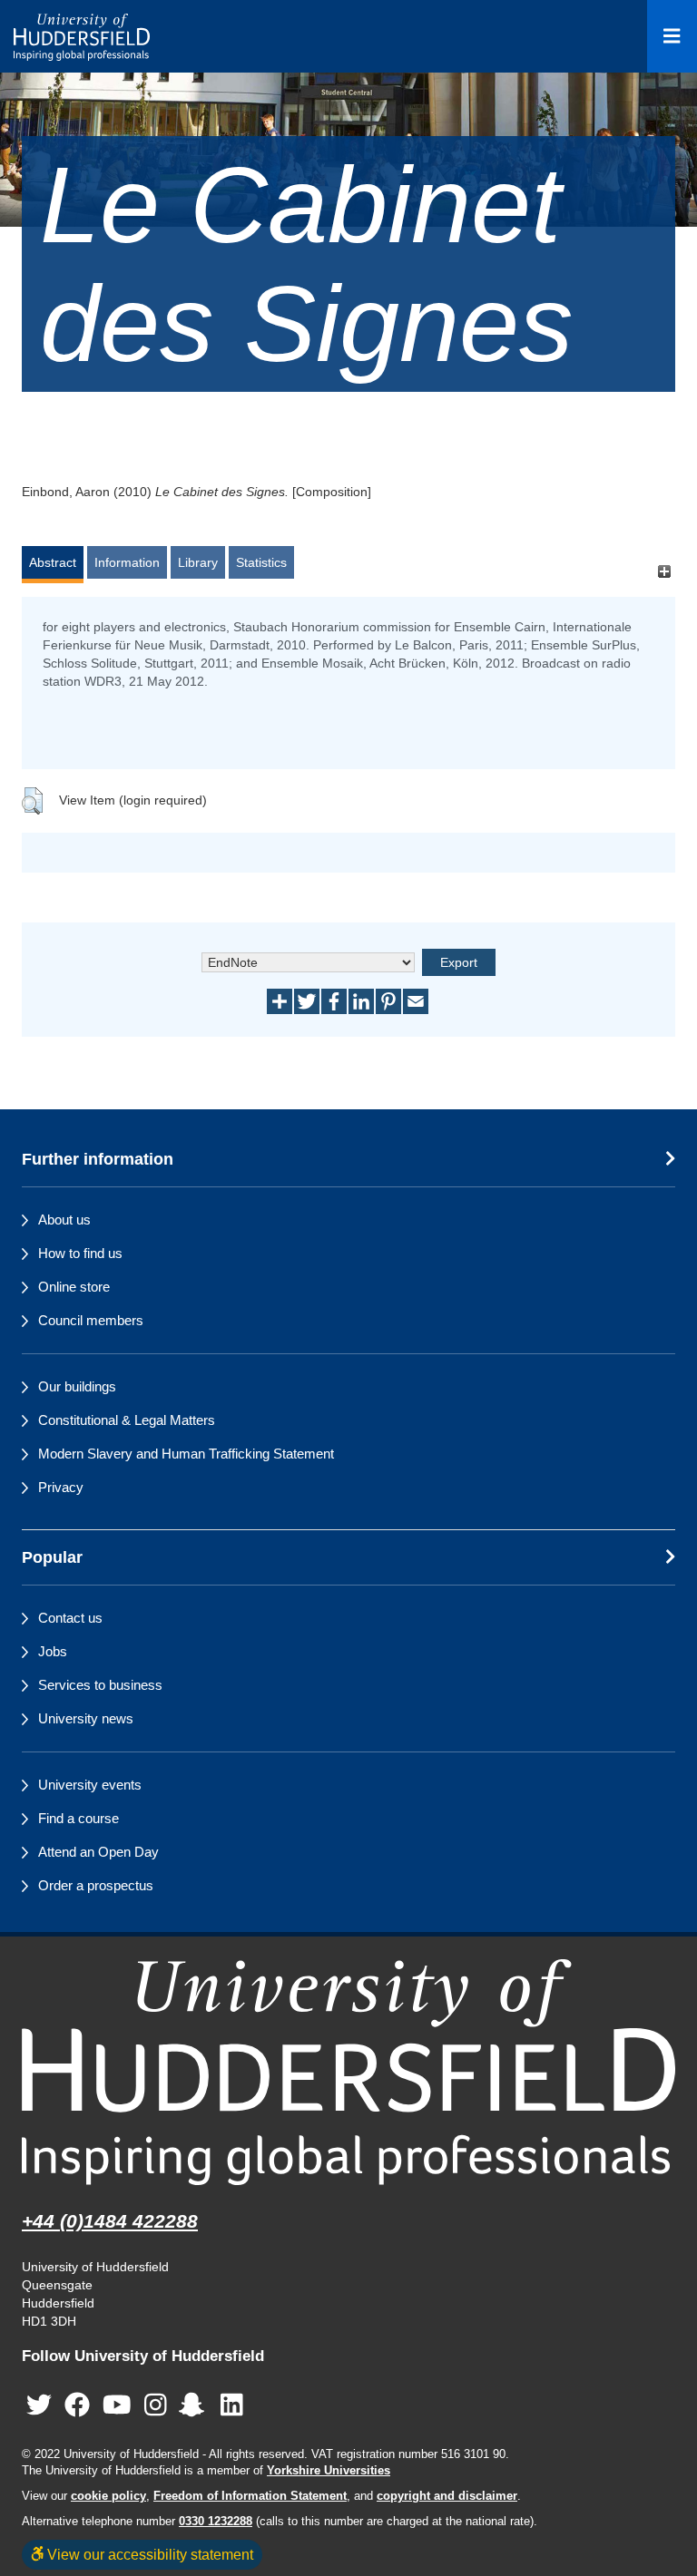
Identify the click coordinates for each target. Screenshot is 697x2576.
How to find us (80, 1253)
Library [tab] (198, 562)
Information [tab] (127, 562)
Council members (91, 1320)
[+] (664, 571)
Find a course (79, 1818)
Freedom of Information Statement (250, 2496)
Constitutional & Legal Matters (127, 1420)
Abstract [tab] (53, 562)
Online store (74, 1287)
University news (86, 1718)
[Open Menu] (672, 36)
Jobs (53, 1651)
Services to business (100, 1685)
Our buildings (77, 1386)
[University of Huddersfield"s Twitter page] (39, 2406)
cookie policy (108, 2496)
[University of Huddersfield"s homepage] (348, 2072)
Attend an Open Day (98, 1852)
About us (64, 1220)
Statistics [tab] (261, 562)
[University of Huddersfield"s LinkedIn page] (232, 2406)
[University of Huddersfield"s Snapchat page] (195, 2406)
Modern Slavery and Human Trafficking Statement (186, 1454)
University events (90, 1785)
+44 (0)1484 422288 (110, 2221)
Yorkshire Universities (329, 2471)
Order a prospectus (96, 1885)
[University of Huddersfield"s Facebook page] (77, 2406)
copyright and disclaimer (447, 2496)
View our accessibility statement (148, 2554)
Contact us (70, 1618)
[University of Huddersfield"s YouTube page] (117, 2406)
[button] (32, 801)
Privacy (61, 1487)
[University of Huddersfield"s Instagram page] (156, 2406)
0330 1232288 (216, 2522)
